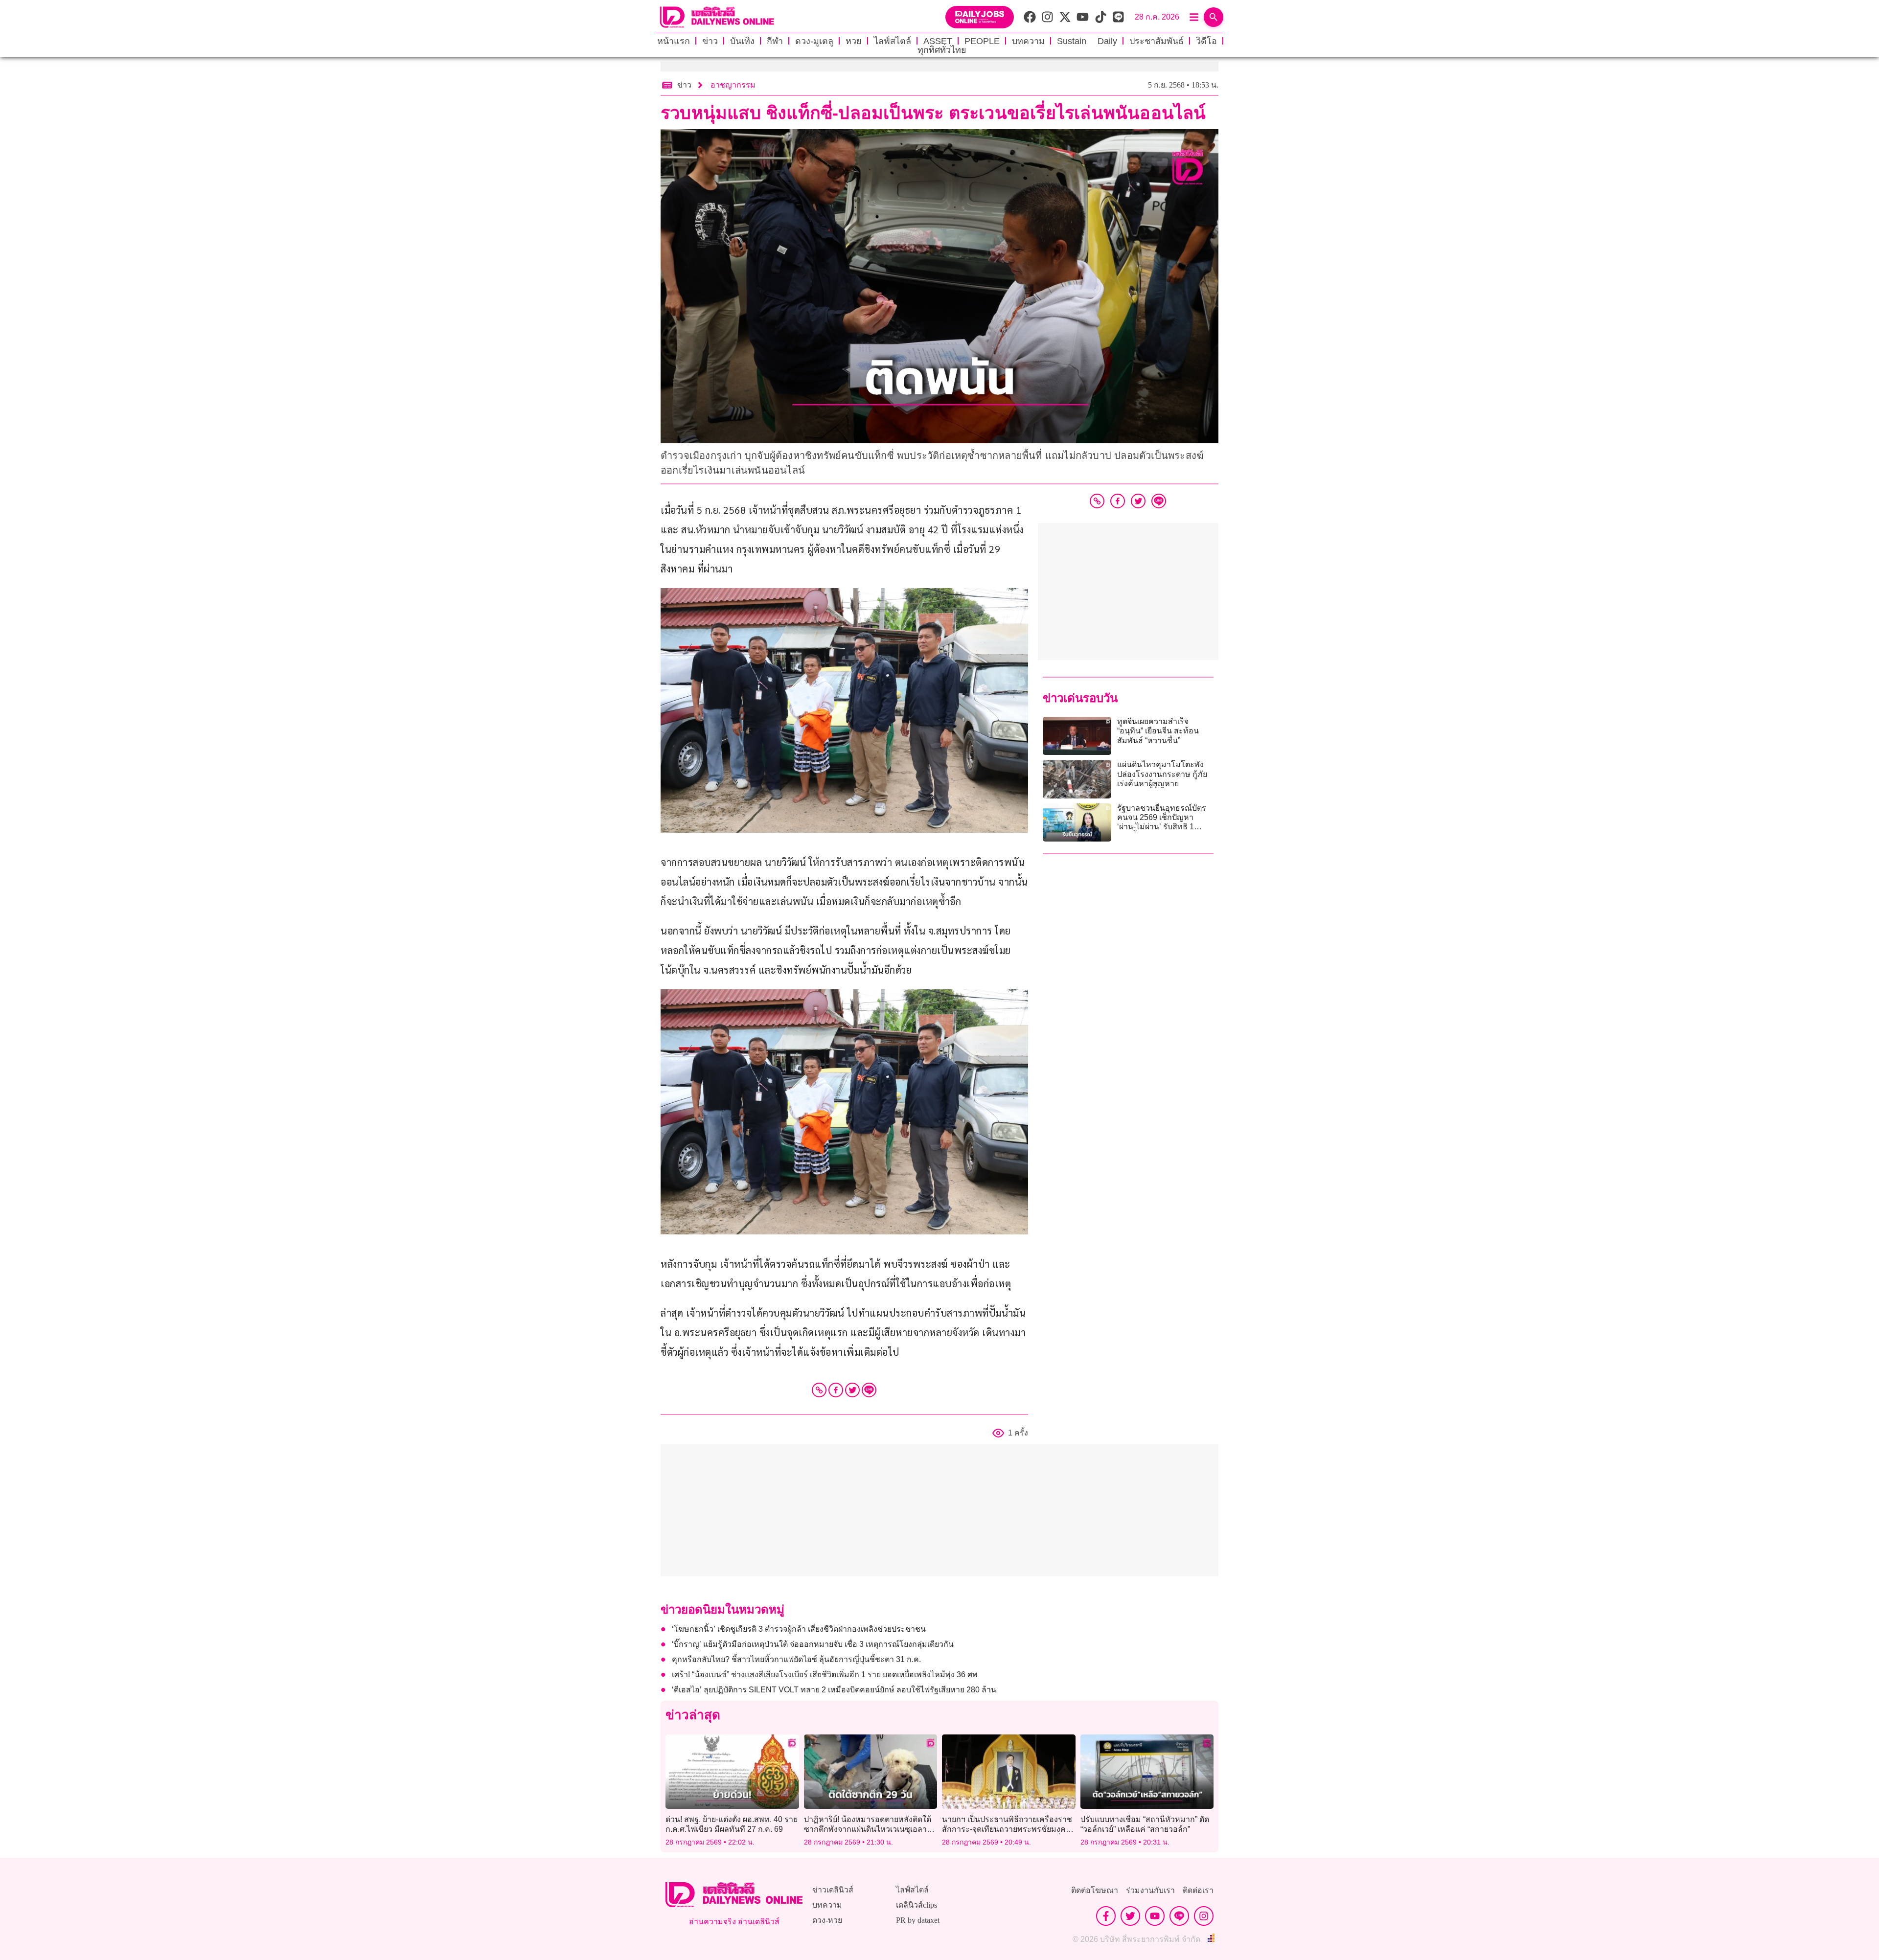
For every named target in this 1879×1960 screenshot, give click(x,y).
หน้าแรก (674, 41)
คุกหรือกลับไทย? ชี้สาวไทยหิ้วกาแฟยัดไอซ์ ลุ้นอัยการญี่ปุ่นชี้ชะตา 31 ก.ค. (796, 1659)
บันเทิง (742, 41)
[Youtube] (1155, 1916)
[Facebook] (836, 1390)
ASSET (938, 41)
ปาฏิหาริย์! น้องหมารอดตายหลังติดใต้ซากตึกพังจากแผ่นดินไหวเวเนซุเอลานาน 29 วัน (868, 1829)
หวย (854, 41)
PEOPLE (982, 41)
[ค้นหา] (1214, 17)
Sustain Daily (1087, 41)
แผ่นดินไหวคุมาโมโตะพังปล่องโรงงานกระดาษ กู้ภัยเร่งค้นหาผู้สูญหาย (1162, 774)
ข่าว (710, 41)
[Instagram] (1204, 1916)
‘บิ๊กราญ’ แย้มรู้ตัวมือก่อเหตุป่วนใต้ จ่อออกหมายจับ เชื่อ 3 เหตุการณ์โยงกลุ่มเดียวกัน (813, 1644)
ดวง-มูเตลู (814, 41)
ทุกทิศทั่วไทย (942, 50)
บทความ (1028, 41)
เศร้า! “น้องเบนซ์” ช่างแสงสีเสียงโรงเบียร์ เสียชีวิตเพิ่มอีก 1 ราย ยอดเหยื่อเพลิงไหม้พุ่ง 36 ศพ (825, 1675)
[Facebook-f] (1106, 1916)
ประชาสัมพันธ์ (1157, 41)
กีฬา (775, 41)
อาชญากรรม (733, 85)
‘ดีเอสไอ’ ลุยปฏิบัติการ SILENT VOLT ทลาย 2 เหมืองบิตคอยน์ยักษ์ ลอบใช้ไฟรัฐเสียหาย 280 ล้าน (834, 1690)
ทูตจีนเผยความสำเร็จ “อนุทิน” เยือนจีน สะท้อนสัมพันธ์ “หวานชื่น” (1158, 731)
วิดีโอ (1206, 41)
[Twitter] (852, 1390)
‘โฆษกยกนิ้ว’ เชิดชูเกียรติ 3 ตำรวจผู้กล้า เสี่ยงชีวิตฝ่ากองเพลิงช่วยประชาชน (799, 1629)
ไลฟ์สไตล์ (893, 41)
